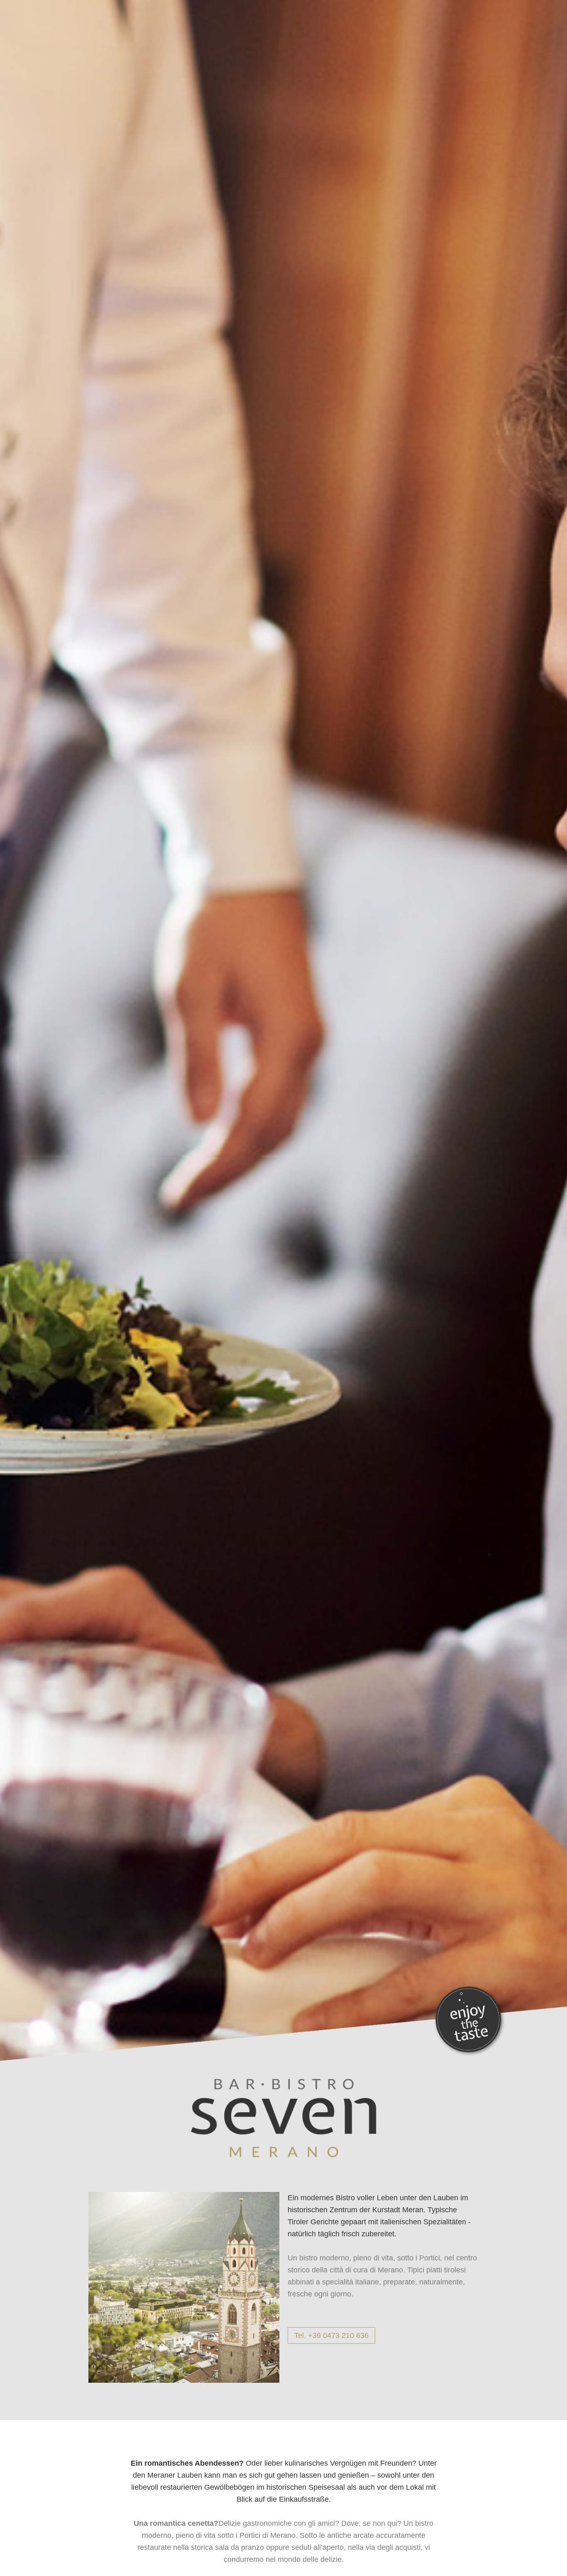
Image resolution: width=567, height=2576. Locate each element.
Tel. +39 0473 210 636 (331, 2335)
